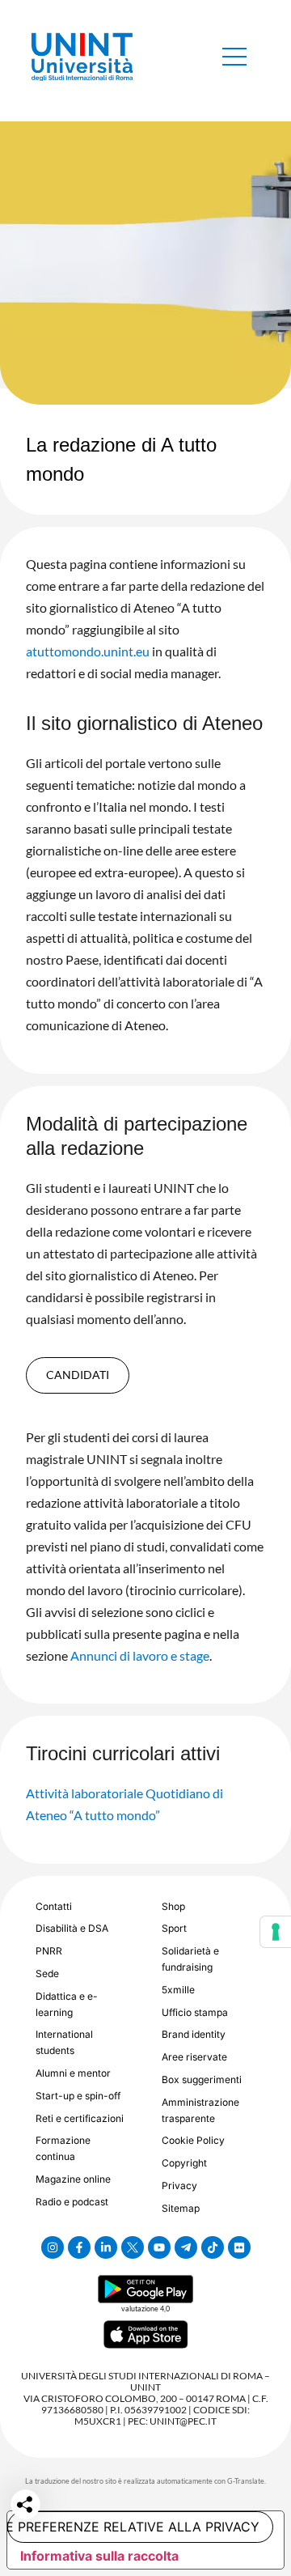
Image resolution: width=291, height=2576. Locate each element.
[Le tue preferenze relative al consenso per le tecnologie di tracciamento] (276, 1932)
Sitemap (181, 2208)
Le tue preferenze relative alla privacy (133, 2527)
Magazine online (73, 2179)
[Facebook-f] (79, 2247)
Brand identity (194, 2034)
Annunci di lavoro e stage (140, 1655)
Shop (173, 1906)
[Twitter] (133, 2247)
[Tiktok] (213, 2247)
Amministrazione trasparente (200, 2110)
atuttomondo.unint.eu (88, 651)
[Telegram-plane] (186, 2247)
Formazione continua (63, 2148)
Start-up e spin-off (78, 2096)
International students (64, 2042)
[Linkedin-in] (106, 2247)
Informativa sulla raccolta (99, 2556)
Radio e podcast (72, 2202)
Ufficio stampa (195, 2012)
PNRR (49, 1951)
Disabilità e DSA (72, 1928)
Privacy (179, 2186)
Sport (174, 1928)
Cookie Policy (193, 2140)
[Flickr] (239, 2247)
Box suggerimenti (202, 2079)
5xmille (178, 1990)
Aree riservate (194, 2057)
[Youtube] (159, 2247)
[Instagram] (53, 2247)
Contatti (54, 1906)
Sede (47, 1973)
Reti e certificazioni (80, 2118)
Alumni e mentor (73, 2073)
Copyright (184, 2163)
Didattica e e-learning (67, 2004)
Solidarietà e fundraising (190, 1959)
